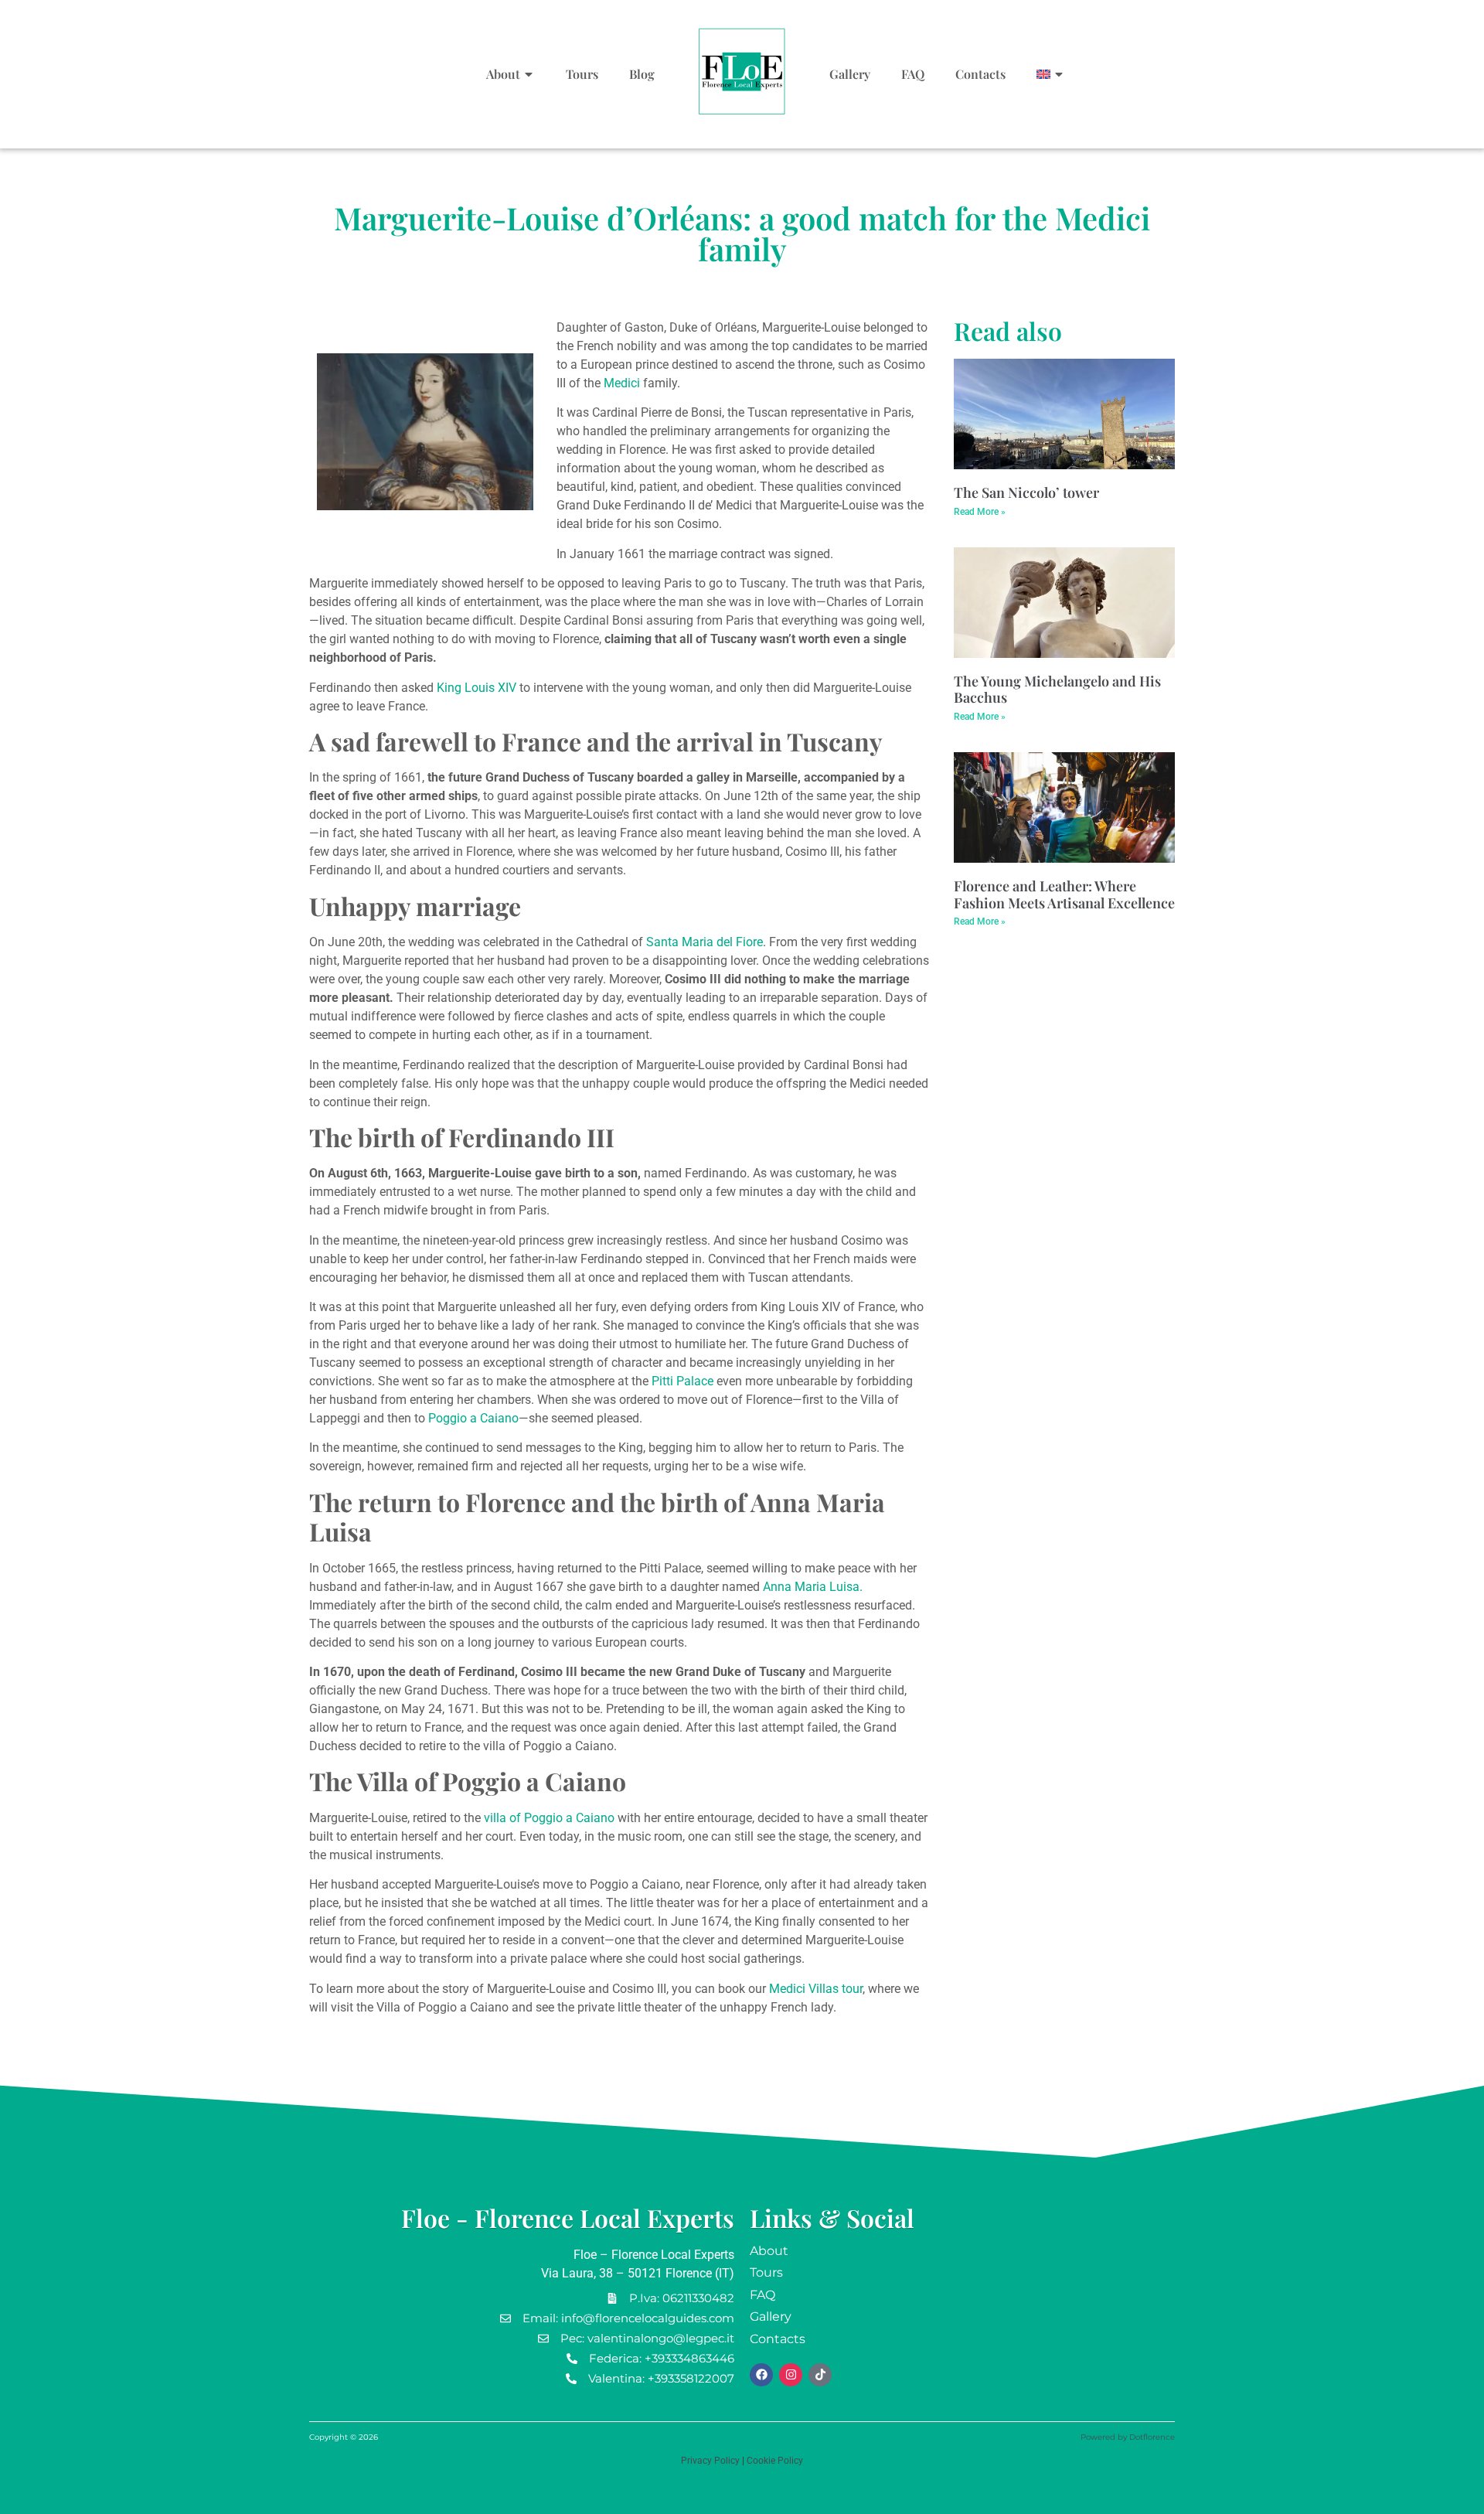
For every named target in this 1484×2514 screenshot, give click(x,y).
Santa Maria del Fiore (705, 942)
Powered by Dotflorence (1128, 2437)
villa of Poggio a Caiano (549, 1818)
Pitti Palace (681, 1381)
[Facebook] (761, 2375)
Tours (582, 74)
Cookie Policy (775, 2461)
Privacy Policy (710, 2461)
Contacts (980, 74)
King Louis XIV (475, 688)
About (503, 74)
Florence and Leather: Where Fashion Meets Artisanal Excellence (1064, 894)
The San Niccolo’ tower (1026, 492)
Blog (642, 74)
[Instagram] (791, 2375)
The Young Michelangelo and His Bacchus (1057, 690)
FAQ (913, 74)
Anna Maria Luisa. (813, 1587)
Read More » (980, 512)
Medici (622, 383)
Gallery (850, 74)
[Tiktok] (820, 2375)
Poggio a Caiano (473, 1418)
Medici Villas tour (816, 1989)
